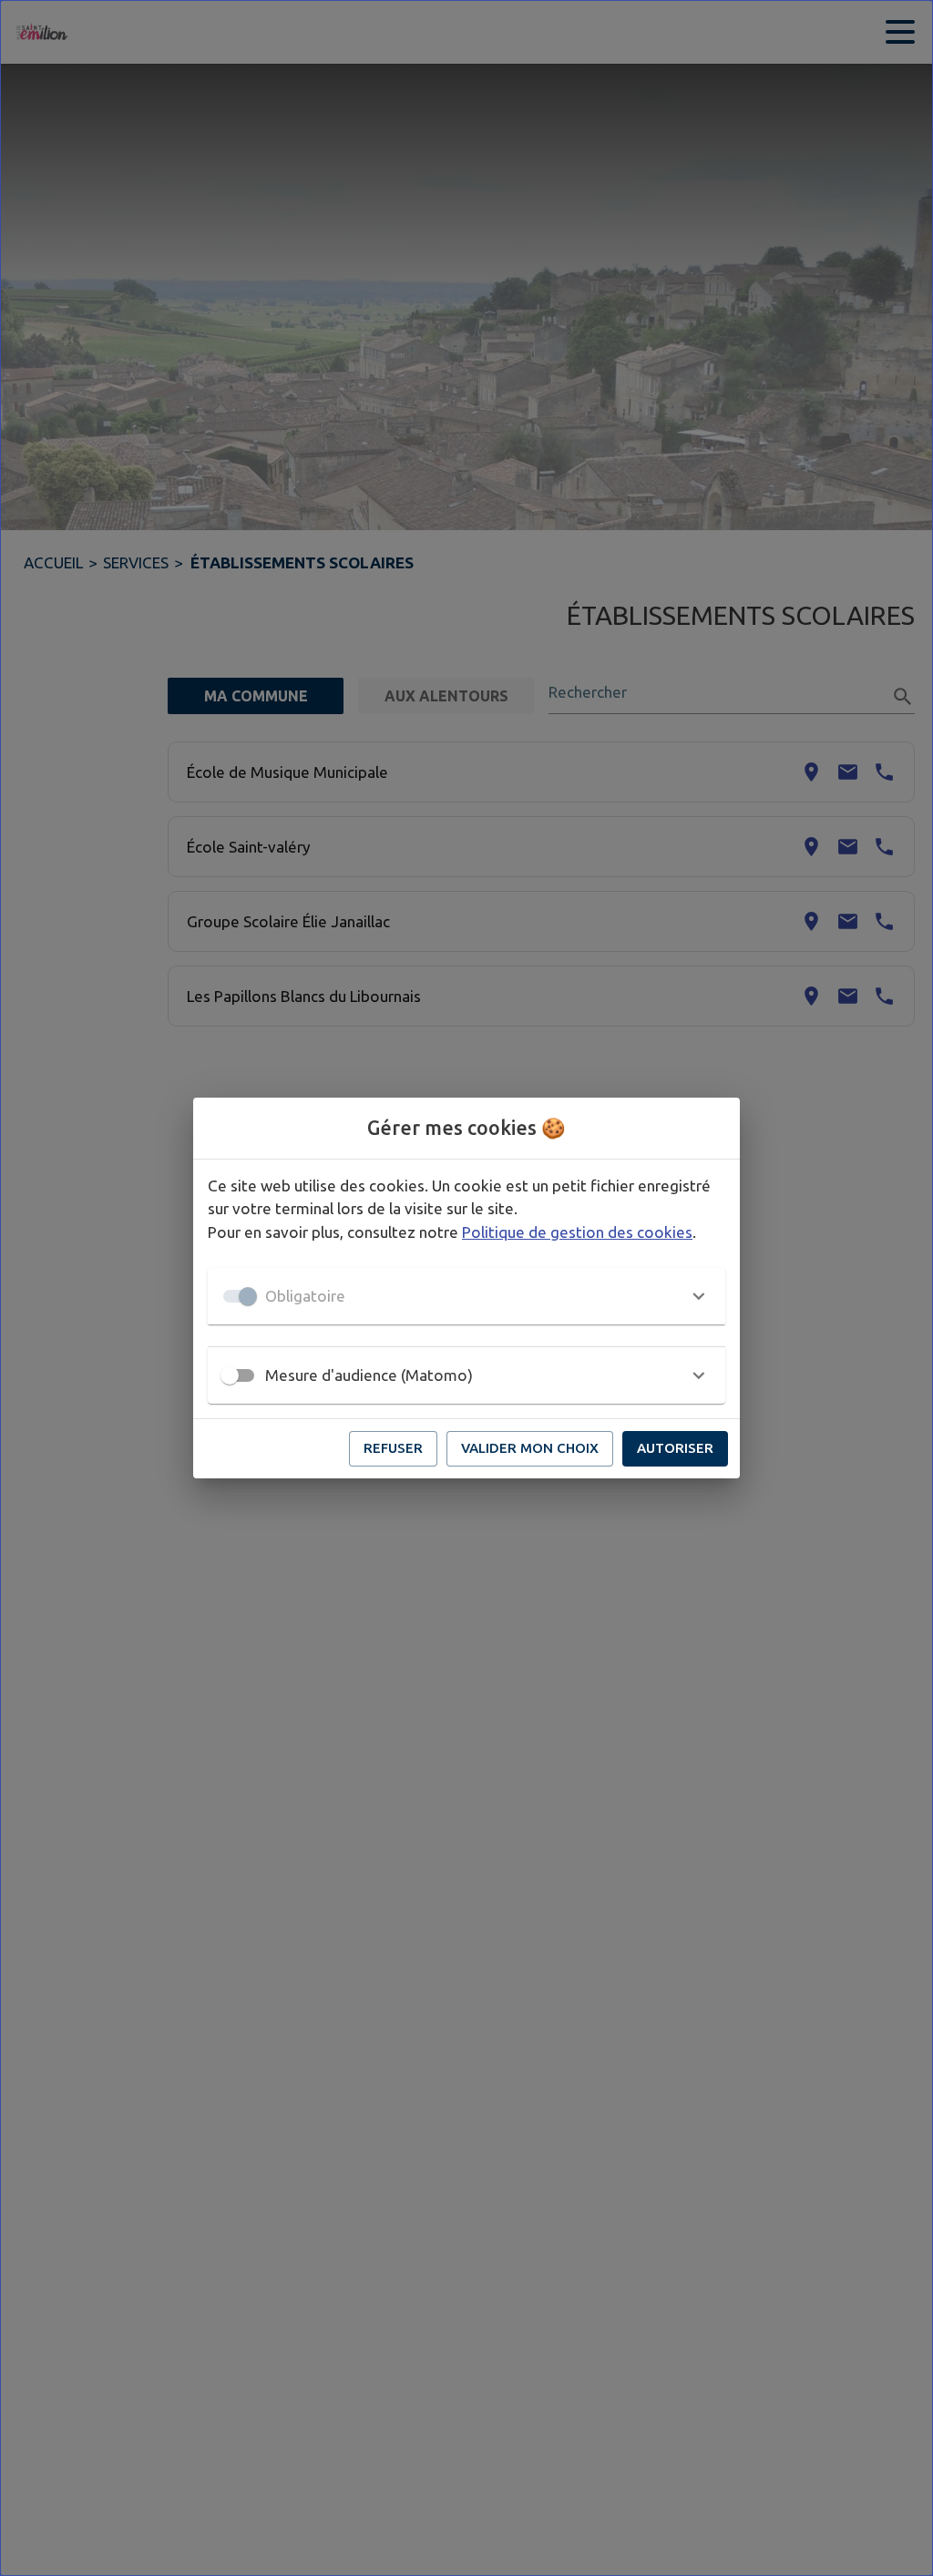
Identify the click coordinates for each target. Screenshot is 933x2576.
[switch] (230, 1375)
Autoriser (675, 1448)
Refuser (393, 1448)
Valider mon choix (530, 1448)
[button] (466, 1296)
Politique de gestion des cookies (577, 1232)
